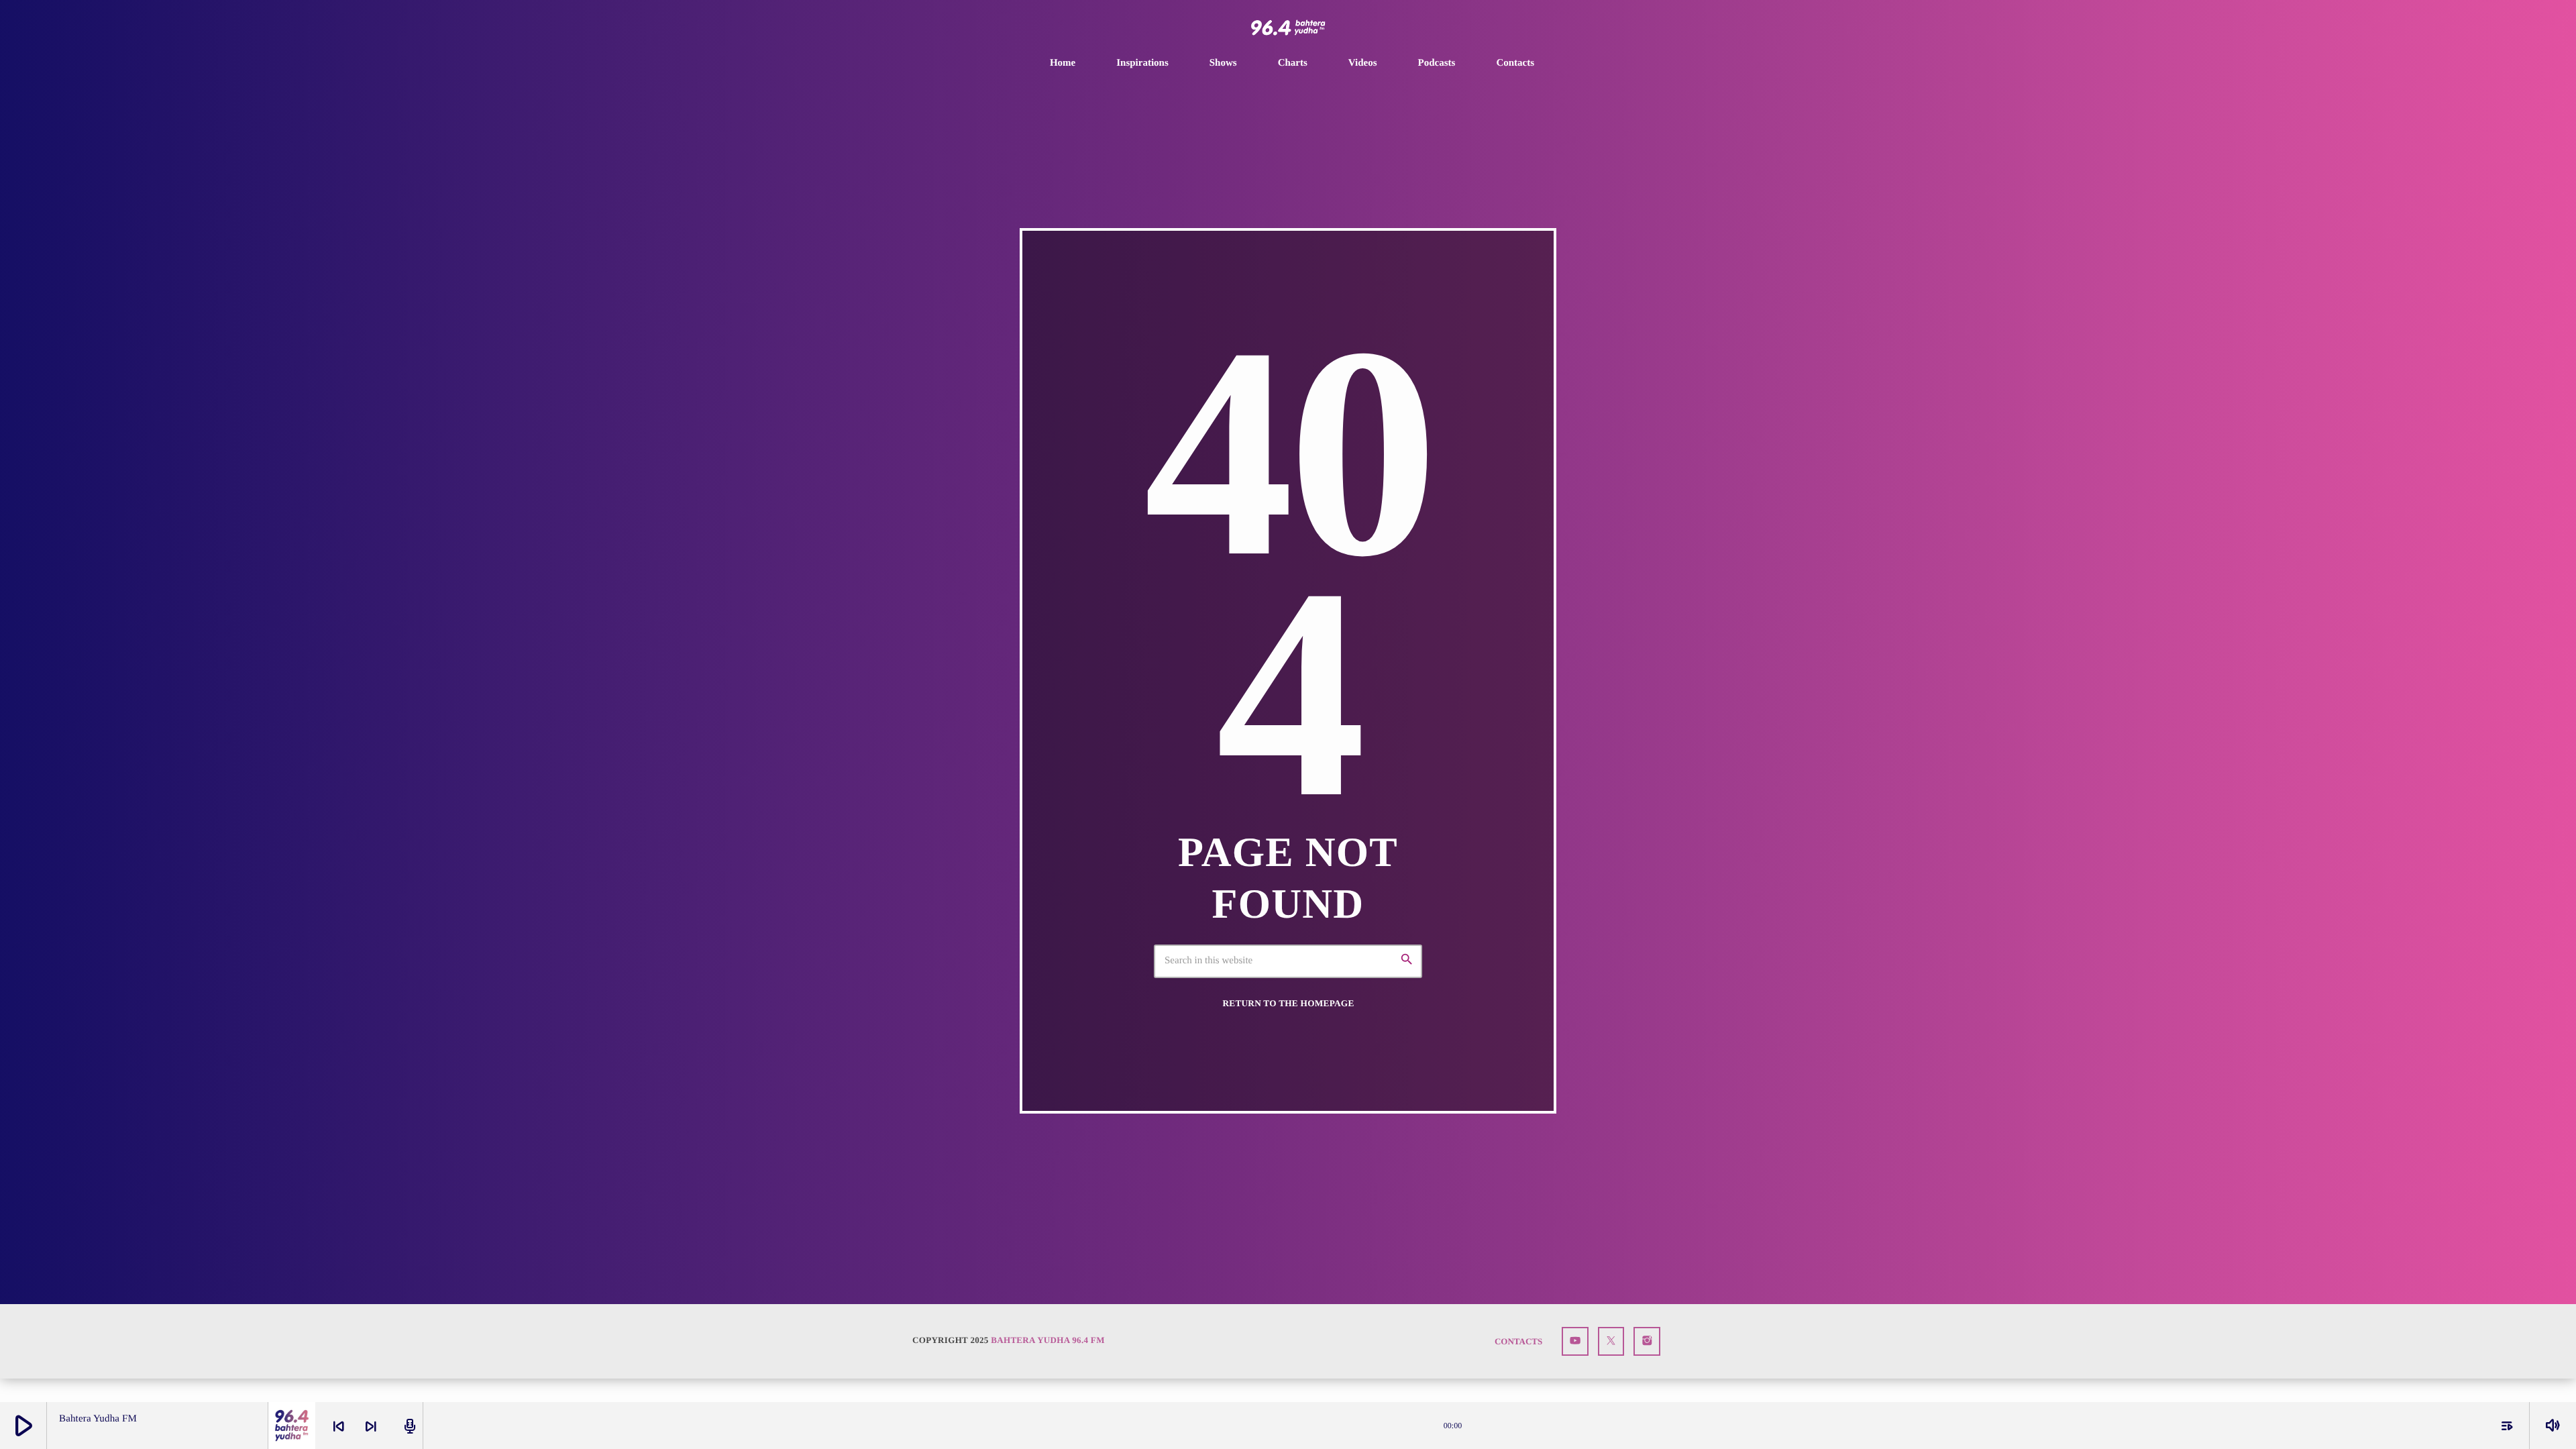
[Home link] (1288, 28)
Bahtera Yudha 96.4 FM (1048, 1340)
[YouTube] (1575, 1341)
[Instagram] (1647, 1341)
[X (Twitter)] (1611, 1341)
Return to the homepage (1288, 1003)
